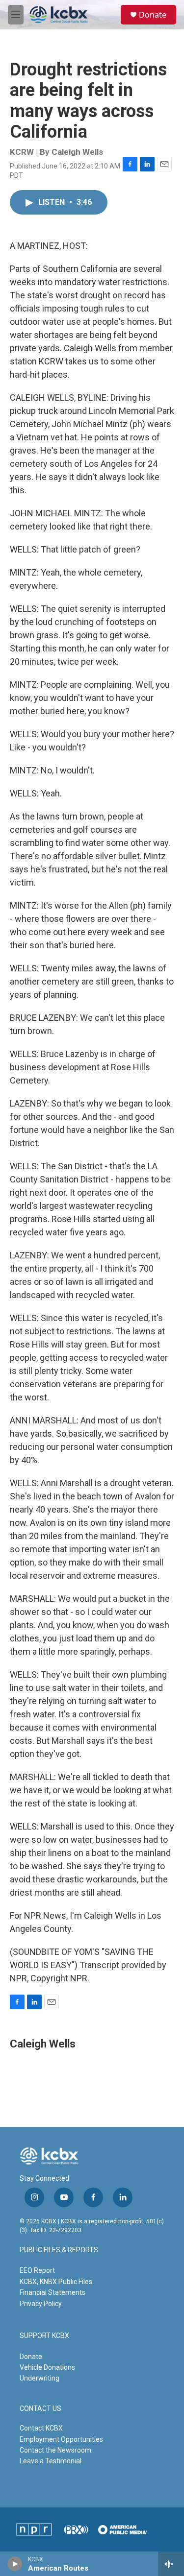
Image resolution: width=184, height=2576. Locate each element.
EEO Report (37, 2270)
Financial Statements (53, 2292)
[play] (15, 2564)
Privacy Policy (41, 2304)
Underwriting (39, 2378)
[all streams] (171, 2564)
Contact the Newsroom (55, 2450)
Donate (153, 15)
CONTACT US (40, 2409)
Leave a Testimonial (51, 2461)
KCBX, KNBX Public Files (56, 2282)
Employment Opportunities (61, 2439)
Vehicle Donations (47, 2367)
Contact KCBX (41, 2428)
